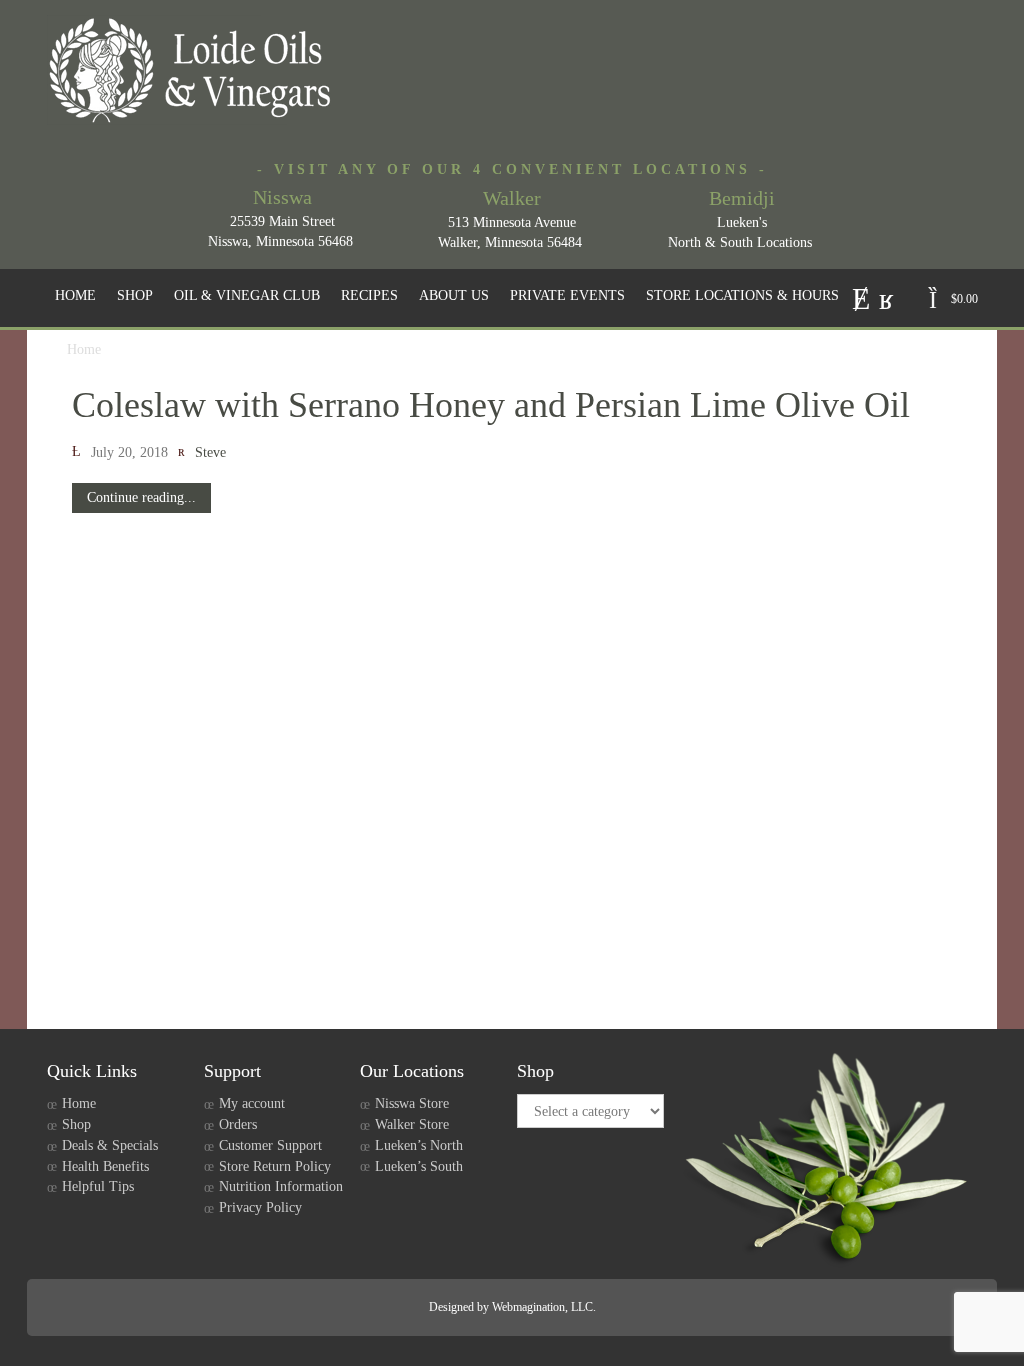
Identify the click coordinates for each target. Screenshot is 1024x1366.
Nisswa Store (412, 1103)
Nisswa (282, 197)
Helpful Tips (98, 1186)
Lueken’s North (419, 1145)
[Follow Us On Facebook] (886, 296)
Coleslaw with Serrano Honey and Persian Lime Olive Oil (491, 405)
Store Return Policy (275, 1166)
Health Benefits (105, 1166)
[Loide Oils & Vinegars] (197, 70)
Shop (76, 1124)
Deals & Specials (110, 1145)
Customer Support (270, 1145)
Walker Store (412, 1124)
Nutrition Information (281, 1186)
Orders (238, 1124)
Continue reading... (141, 497)
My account (252, 1103)
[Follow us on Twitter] (861, 296)
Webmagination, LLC (542, 1307)
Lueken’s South (419, 1166)
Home (79, 1103)
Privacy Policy (260, 1207)
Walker (512, 198)
